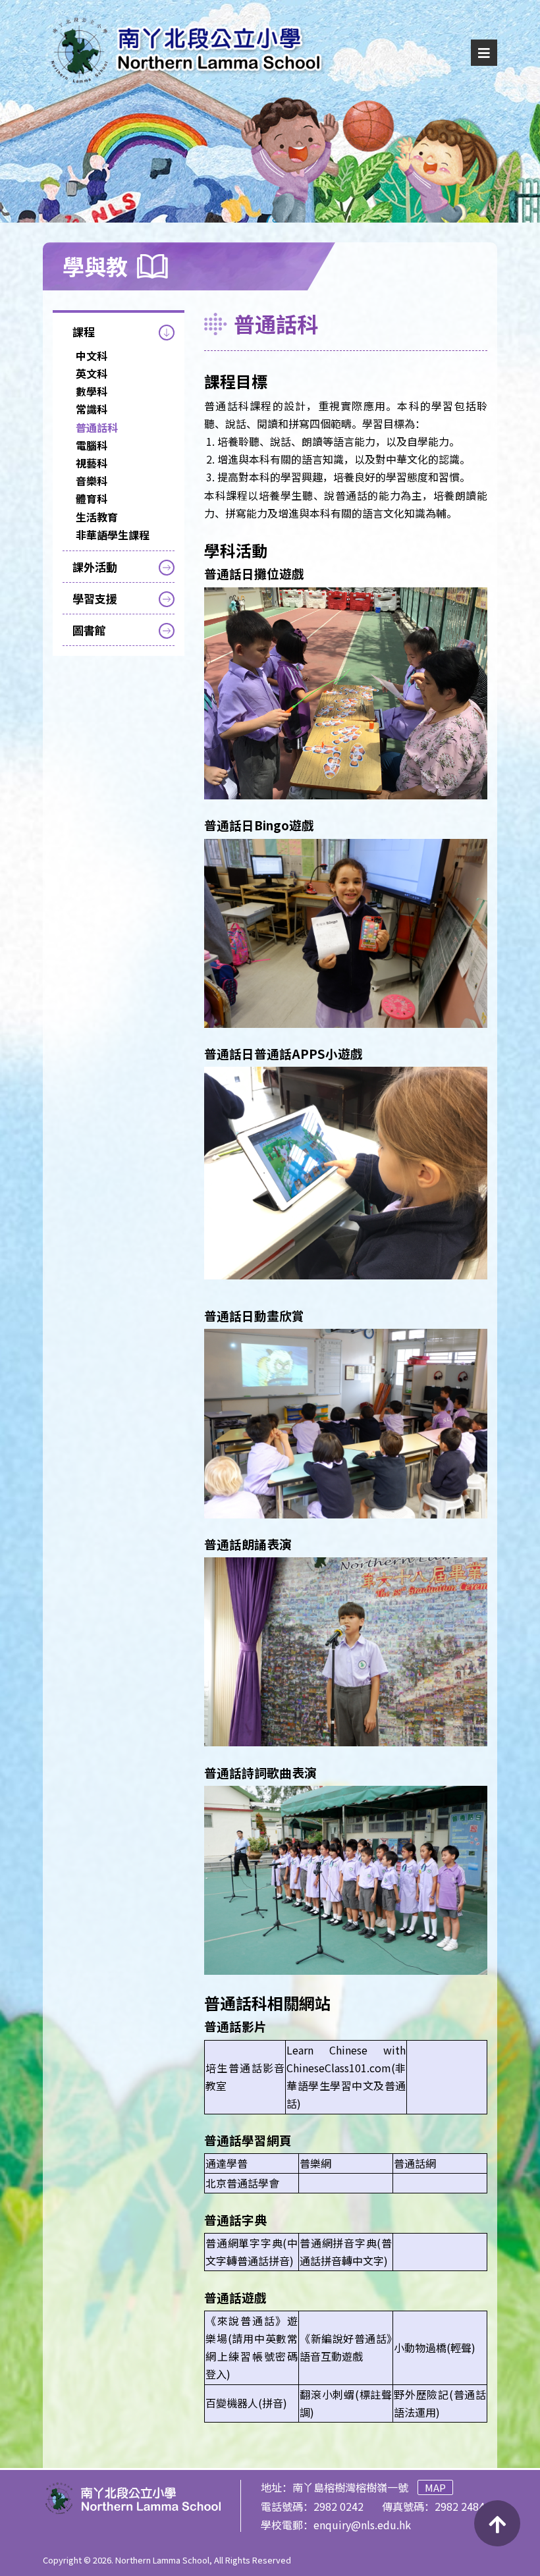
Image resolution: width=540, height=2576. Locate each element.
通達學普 (227, 2163)
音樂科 (92, 481)
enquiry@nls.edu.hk (362, 2525)
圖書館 (89, 630)
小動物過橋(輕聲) (435, 2348)
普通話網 (415, 2163)
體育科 (92, 498)
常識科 (92, 409)
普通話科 (97, 427)
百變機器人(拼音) (246, 2403)
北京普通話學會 (242, 2183)
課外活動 (95, 567)
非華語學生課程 (113, 535)
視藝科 (92, 463)
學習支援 (95, 598)
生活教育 (97, 517)
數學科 (92, 391)
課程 (84, 332)
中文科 (92, 356)
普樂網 (315, 2163)
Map (435, 2487)
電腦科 (92, 445)
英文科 (92, 373)
